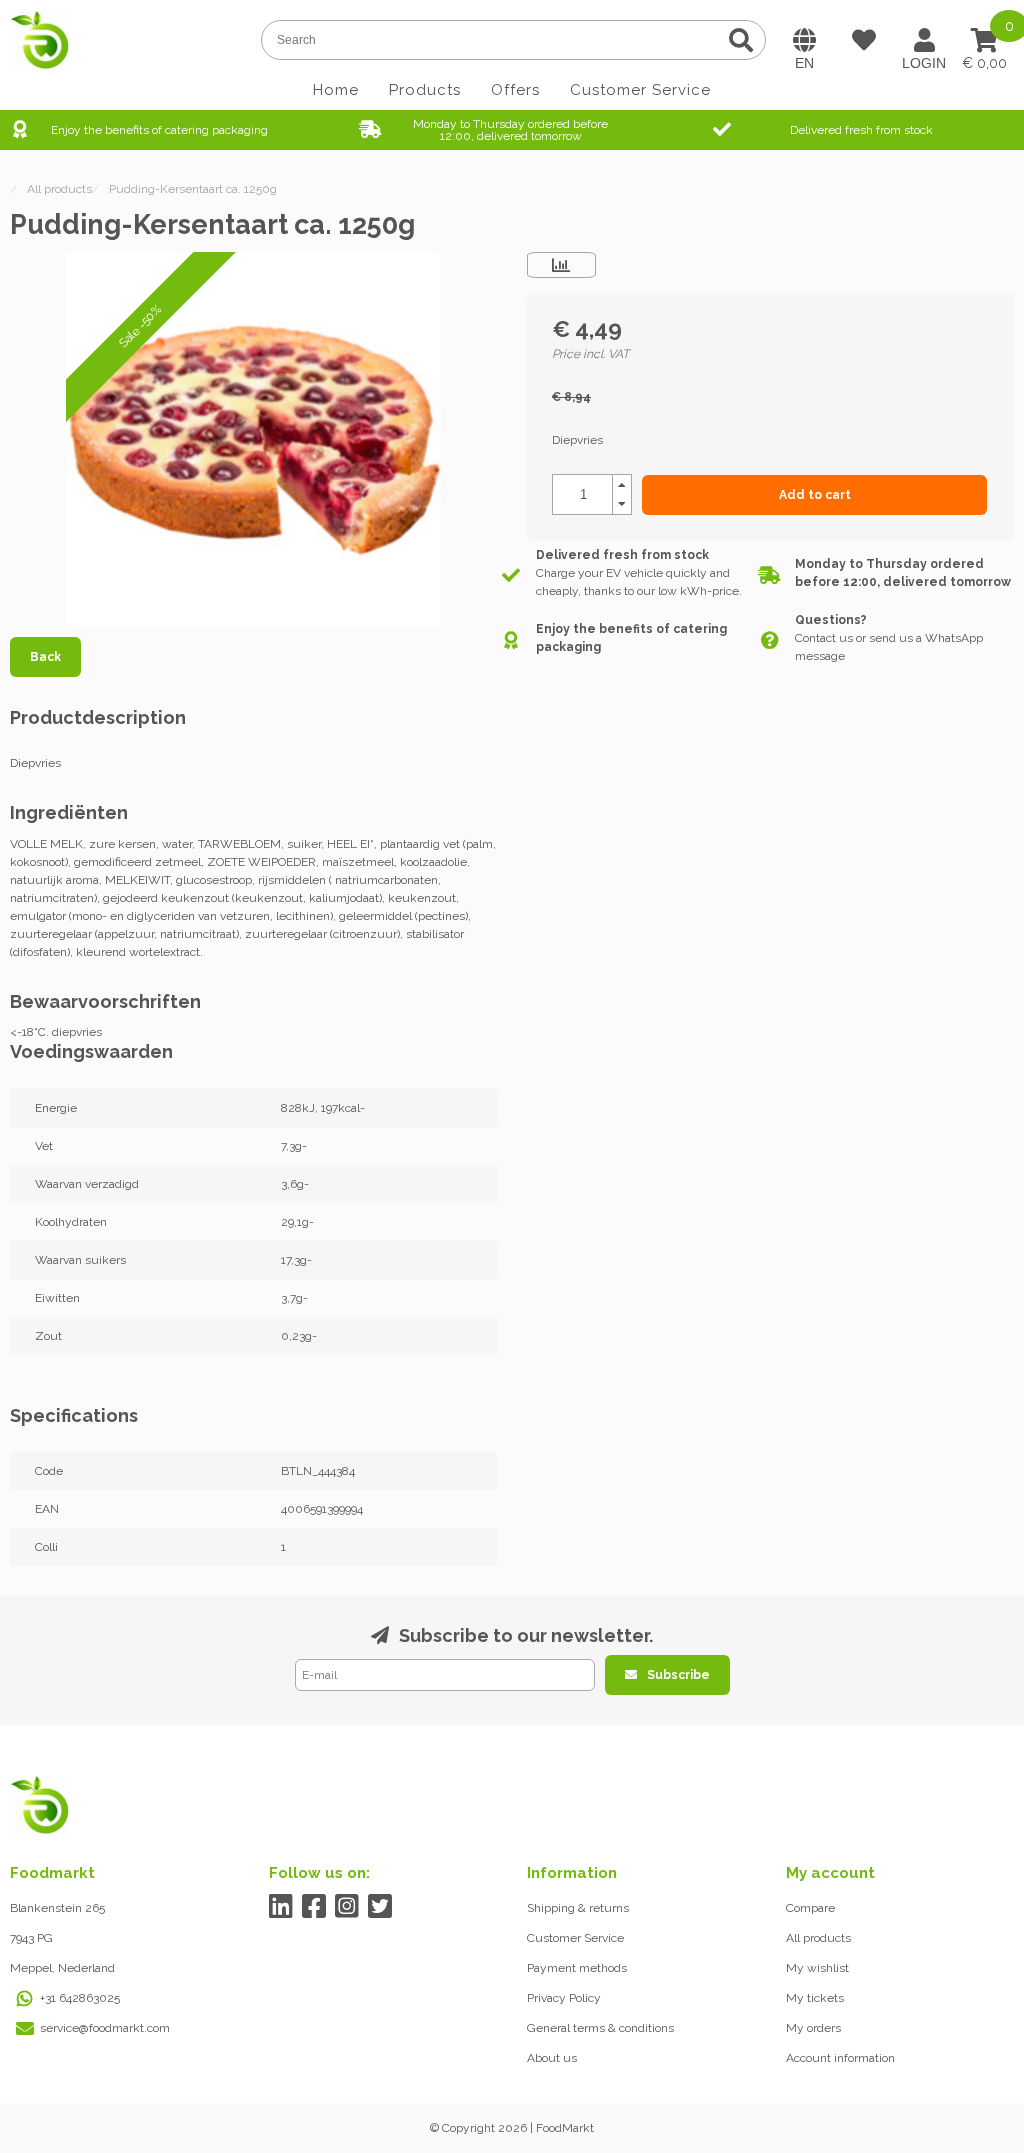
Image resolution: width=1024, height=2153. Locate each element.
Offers (515, 90)
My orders (813, 2028)
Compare (810, 1908)
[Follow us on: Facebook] (314, 1906)
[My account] (924, 40)
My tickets (815, 1998)
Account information (840, 2058)
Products (425, 90)
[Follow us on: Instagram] (347, 1906)
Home (336, 90)
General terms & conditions (600, 2028)
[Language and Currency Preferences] (804, 40)
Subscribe (678, 1675)
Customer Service (640, 90)
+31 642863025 (80, 1998)
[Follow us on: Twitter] (380, 1906)
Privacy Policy (564, 1998)
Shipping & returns (578, 1908)
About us (552, 2058)
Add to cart (815, 495)
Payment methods (577, 1968)
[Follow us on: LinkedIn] (281, 1906)
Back (45, 657)
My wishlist (817, 1968)
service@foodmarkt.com (105, 2028)
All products (818, 1938)
